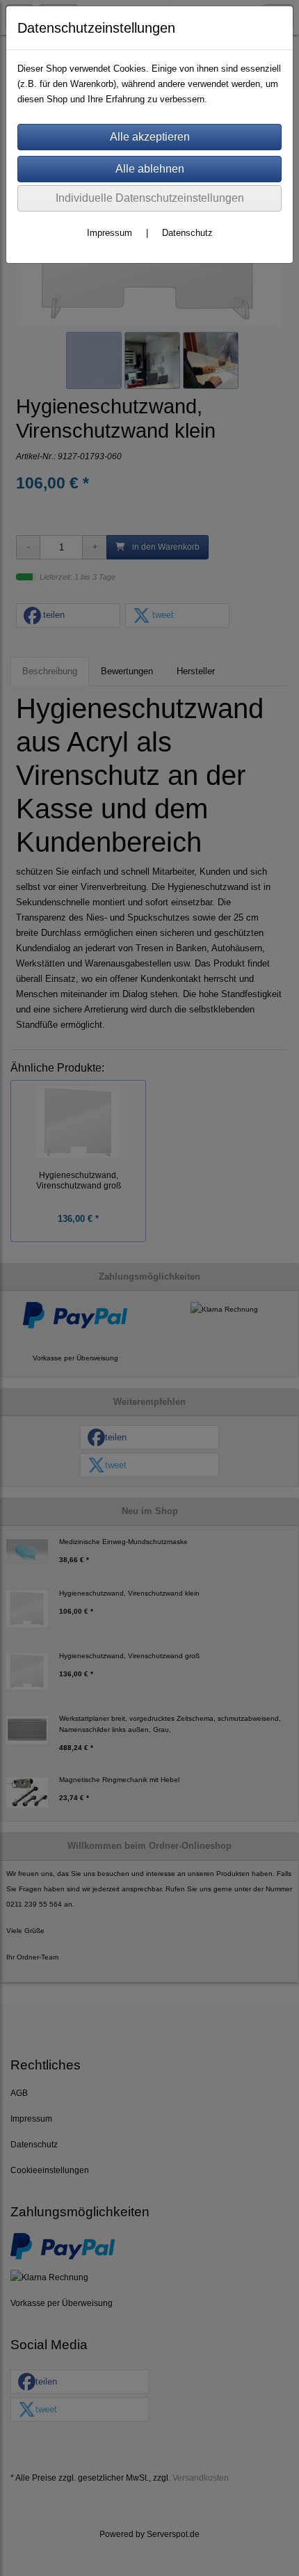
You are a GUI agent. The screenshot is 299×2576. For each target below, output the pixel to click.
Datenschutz (187, 233)
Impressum (110, 233)
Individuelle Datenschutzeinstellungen (150, 198)
